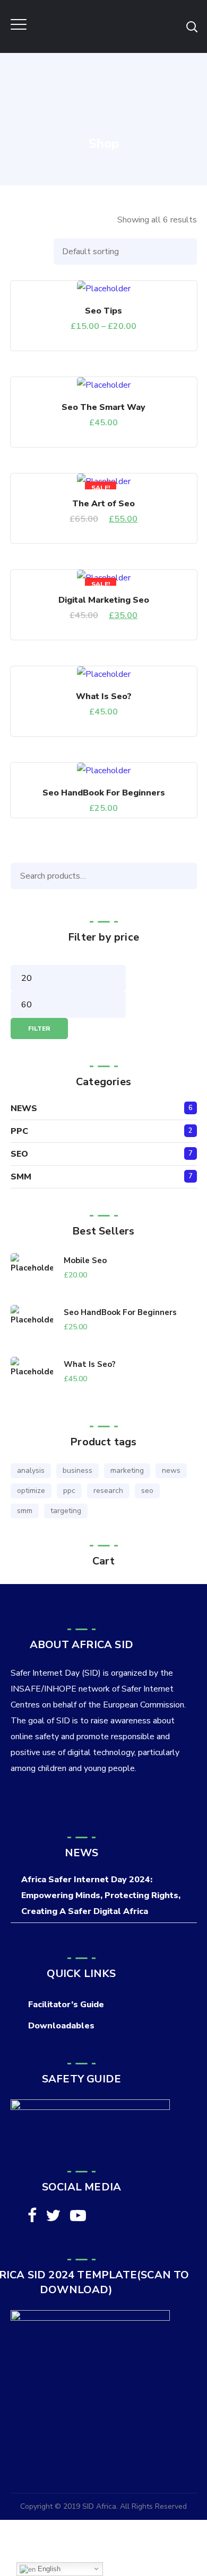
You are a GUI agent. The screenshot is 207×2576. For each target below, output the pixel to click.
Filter (39, 1028)
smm (25, 1511)
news (171, 1470)
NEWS (24, 1108)
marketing (127, 1470)
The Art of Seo (103, 504)
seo (147, 1491)
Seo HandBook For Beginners (104, 793)
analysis (31, 1470)
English (48, 2569)
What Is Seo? (104, 696)
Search (186, 876)
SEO (19, 1154)
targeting (66, 1511)
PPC (19, 1131)
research (108, 1491)
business (77, 1470)
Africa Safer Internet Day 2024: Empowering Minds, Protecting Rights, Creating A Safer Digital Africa (101, 1895)
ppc (69, 1491)
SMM (21, 1177)
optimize (31, 1491)
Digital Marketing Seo (104, 600)
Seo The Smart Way (103, 407)
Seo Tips (103, 311)
